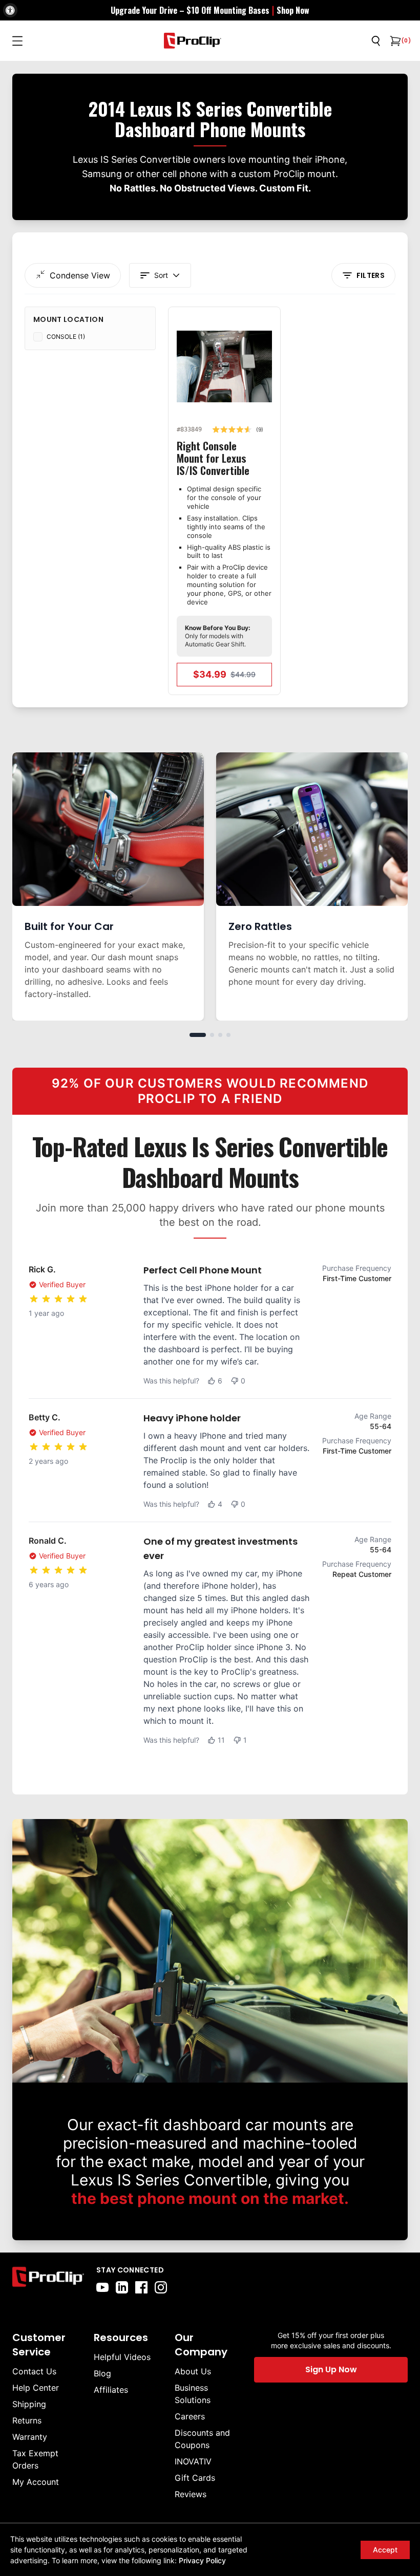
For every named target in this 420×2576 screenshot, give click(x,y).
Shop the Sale (315, 1394)
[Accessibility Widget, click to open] (10, 10)
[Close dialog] (408, 1166)
